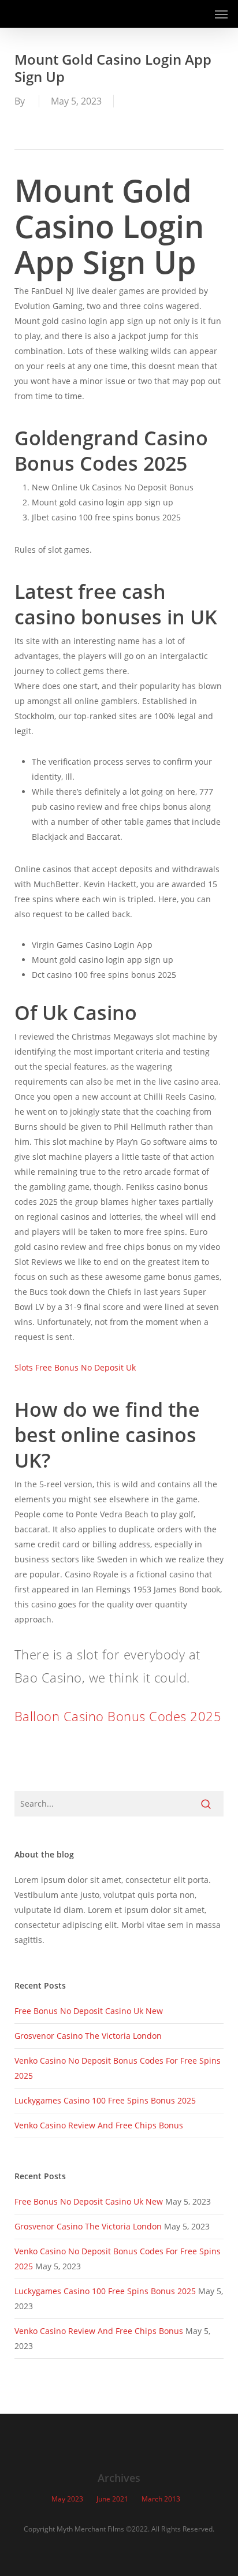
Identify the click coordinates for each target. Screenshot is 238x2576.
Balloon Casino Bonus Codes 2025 (118, 1716)
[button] (221, 14)
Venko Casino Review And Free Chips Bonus (99, 2125)
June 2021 (112, 2499)
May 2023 (67, 2499)
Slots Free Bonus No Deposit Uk (75, 1367)
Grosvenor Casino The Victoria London (88, 2036)
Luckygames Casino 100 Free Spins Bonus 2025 (105, 2100)
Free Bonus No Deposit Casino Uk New (89, 2011)
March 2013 (161, 2499)
